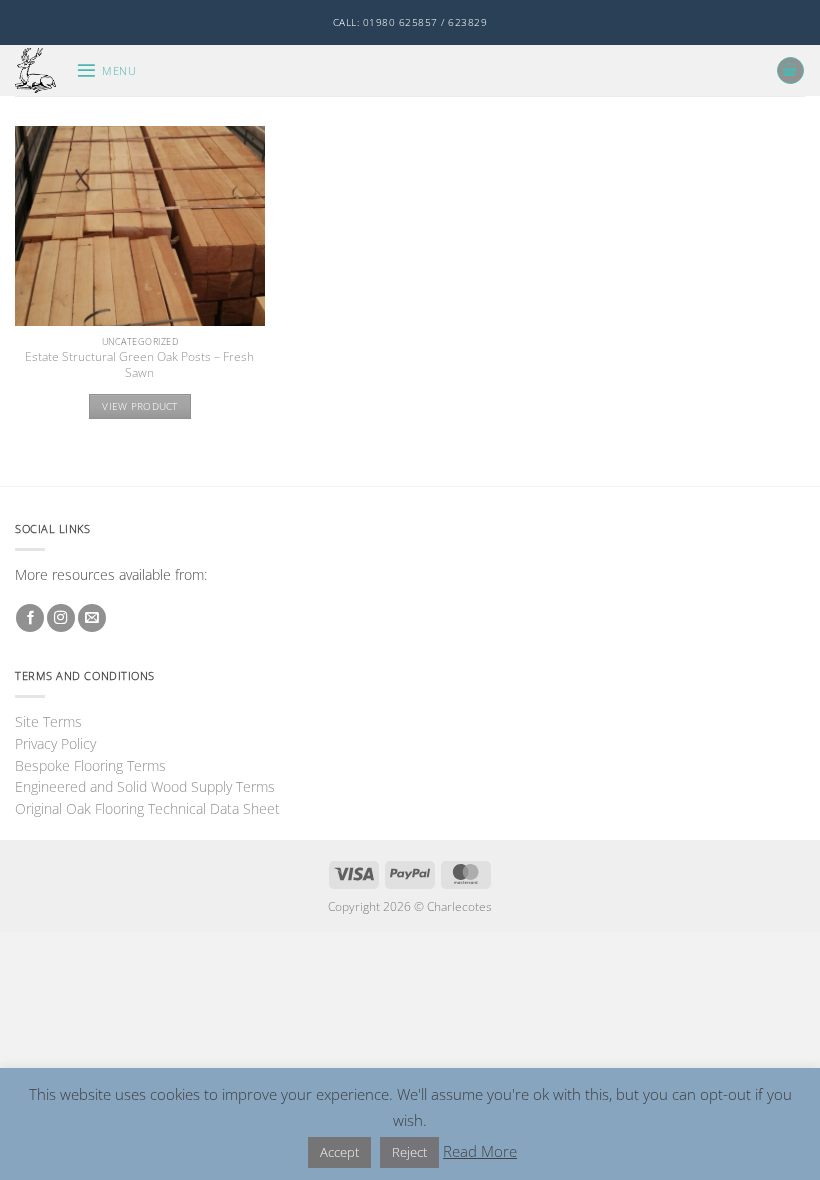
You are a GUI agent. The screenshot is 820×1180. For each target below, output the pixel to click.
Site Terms (48, 721)
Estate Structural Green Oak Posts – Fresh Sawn (139, 365)
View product (140, 406)
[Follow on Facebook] (30, 618)
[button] (106, 70)
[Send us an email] (92, 618)
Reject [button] (409, 1152)
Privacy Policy (55, 743)
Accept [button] (339, 1152)
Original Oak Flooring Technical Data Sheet (147, 808)
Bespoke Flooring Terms (90, 765)
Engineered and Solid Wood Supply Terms (145, 786)
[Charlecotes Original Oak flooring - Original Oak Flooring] (38, 70)
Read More (480, 1151)
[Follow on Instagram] (61, 618)
